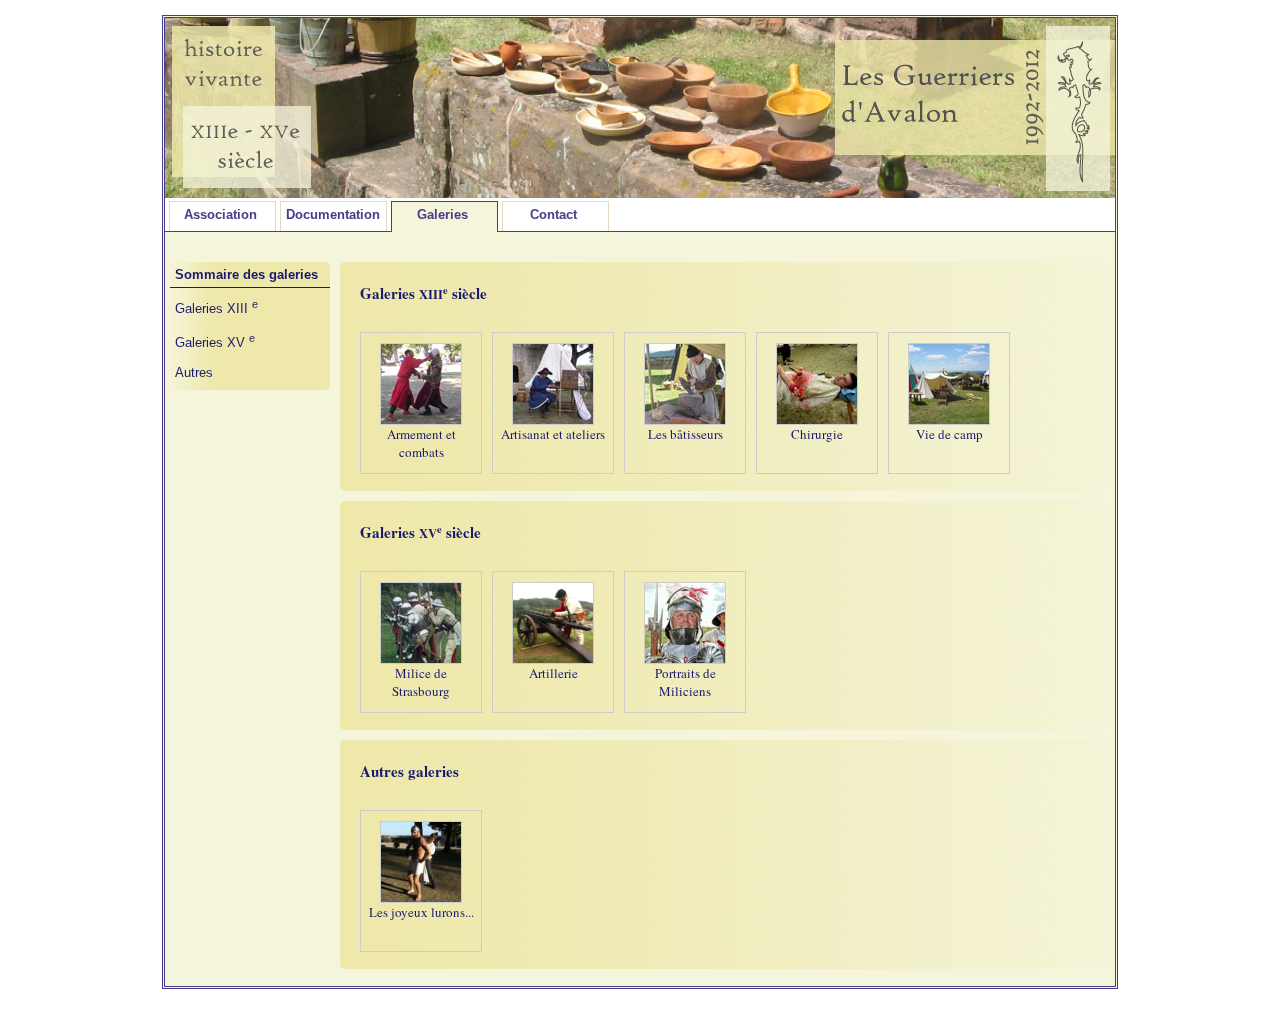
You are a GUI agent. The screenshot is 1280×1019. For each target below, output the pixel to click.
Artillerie (553, 673)
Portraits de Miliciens (685, 682)
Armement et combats (421, 443)
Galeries (442, 214)
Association (220, 214)
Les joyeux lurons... (421, 912)
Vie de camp (949, 434)
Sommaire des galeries (246, 274)
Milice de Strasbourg (421, 682)
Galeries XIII (216, 308)
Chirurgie (817, 434)
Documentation (333, 214)
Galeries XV (215, 342)
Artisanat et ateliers (553, 434)
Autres (194, 372)
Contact (553, 214)
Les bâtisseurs (685, 434)
